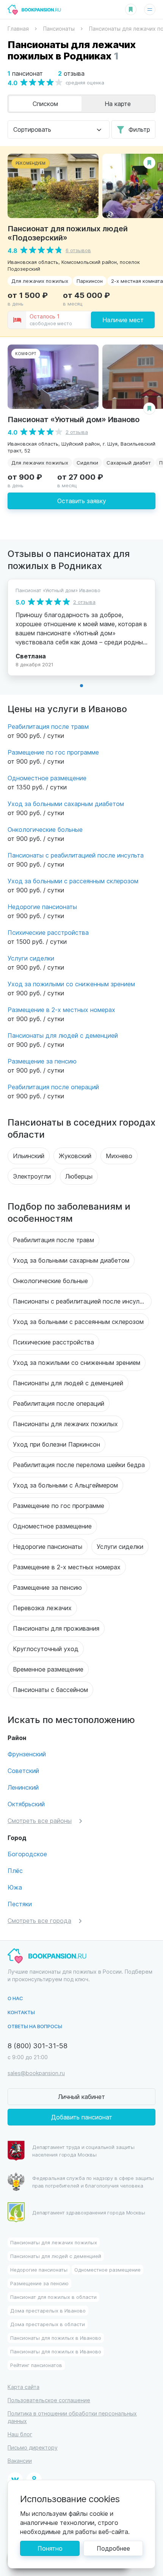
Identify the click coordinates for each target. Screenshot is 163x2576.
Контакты (21, 2012)
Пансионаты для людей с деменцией (63, 1035)
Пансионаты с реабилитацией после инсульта (76, 855)
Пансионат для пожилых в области (53, 2297)
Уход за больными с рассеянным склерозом (73, 881)
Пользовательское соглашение (49, 2400)
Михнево (119, 1156)
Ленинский (23, 1787)
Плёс (15, 1870)
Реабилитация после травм (48, 726)
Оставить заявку (82, 501)
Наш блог (20, 2434)
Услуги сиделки (31, 958)
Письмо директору (33, 2447)
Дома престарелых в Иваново (48, 2310)
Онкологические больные (45, 829)
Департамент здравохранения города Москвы (89, 2212)
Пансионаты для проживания (56, 1628)
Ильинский (29, 1156)
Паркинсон (90, 281)
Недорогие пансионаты (42, 907)
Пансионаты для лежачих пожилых (65, 1424)
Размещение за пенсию (42, 1061)
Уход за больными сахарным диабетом (66, 804)
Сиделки (87, 462)
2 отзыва (77, 432)
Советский (23, 1771)
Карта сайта (24, 2387)
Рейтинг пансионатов (36, 2365)
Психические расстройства (48, 932)
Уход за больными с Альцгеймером (65, 1485)
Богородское (27, 1854)
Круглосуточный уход (46, 1649)
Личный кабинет (81, 2097)
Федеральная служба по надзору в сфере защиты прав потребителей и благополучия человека (93, 2182)
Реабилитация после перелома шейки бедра (79, 1465)
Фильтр (139, 129)
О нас (15, 1998)
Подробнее (113, 2548)
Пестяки (20, 1904)
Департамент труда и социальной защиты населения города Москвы (83, 2151)
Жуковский (75, 1156)
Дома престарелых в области (48, 2324)
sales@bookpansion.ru (36, 2073)
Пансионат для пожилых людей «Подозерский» (68, 233)
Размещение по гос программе (53, 752)
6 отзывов (78, 250)
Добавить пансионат (82, 2117)
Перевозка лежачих (42, 1608)
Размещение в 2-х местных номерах (61, 1010)
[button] (81, 686)
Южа (15, 1887)
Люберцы (79, 1176)
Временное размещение (48, 1669)
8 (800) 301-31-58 (38, 2045)
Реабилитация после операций (53, 1087)
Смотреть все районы (40, 1821)
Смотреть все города (39, 1920)
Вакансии (20, 2461)
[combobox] (59, 129)
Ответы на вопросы (35, 2026)
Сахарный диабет (129, 462)
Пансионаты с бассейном (50, 1690)
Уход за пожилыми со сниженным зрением (71, 984)
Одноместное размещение (47, 778)
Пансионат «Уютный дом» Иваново (74, 419)
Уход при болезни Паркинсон (56, 1444)
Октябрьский (26, 1804)
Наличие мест (123, 320)
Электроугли (32, 1176)
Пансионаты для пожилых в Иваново (56, 2338)
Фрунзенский (27, 1754)
